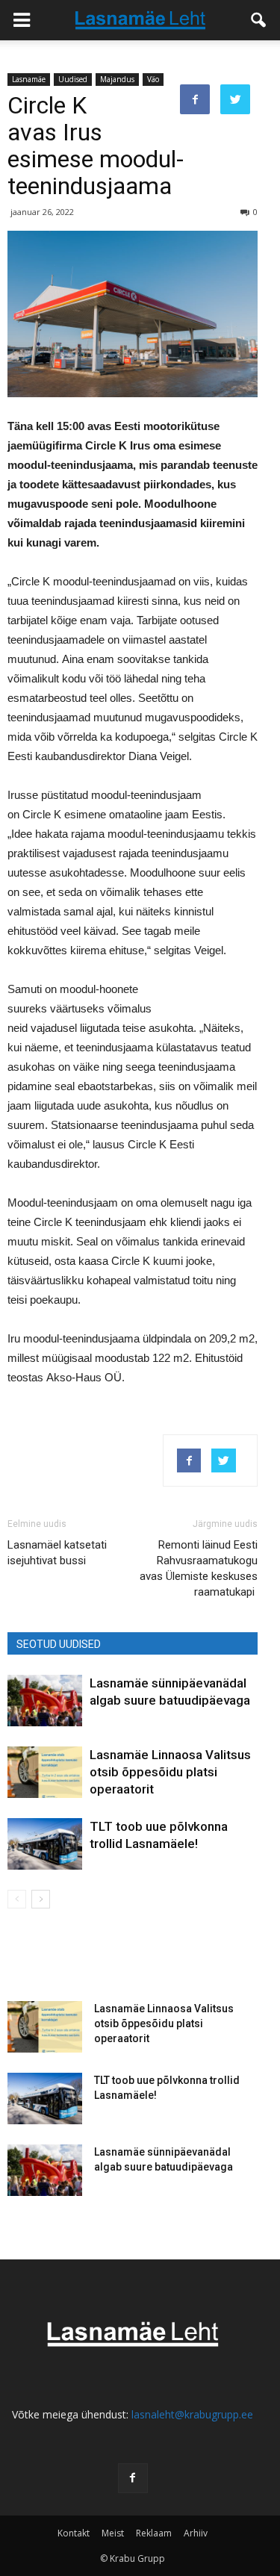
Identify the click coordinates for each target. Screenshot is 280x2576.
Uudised (73, 79)
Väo (153, 79)
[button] (259, 20)
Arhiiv (196, 2533)
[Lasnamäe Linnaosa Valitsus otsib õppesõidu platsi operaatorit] (45, 1772)
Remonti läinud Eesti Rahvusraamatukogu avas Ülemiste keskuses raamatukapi (199, 1568)
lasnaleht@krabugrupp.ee (192, 2414)
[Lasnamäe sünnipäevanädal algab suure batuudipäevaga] (45, 1701)
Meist (113, 2533)
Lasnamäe (29, 79)
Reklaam (154, 2533)
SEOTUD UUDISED (59, 1644)
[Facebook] (133, 2478)
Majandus (117, 79)
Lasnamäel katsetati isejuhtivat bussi (57, 1553)
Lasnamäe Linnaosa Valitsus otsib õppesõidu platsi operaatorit (170, 1772)
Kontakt (74, 2533)
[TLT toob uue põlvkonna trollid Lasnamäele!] (45, 1844)
